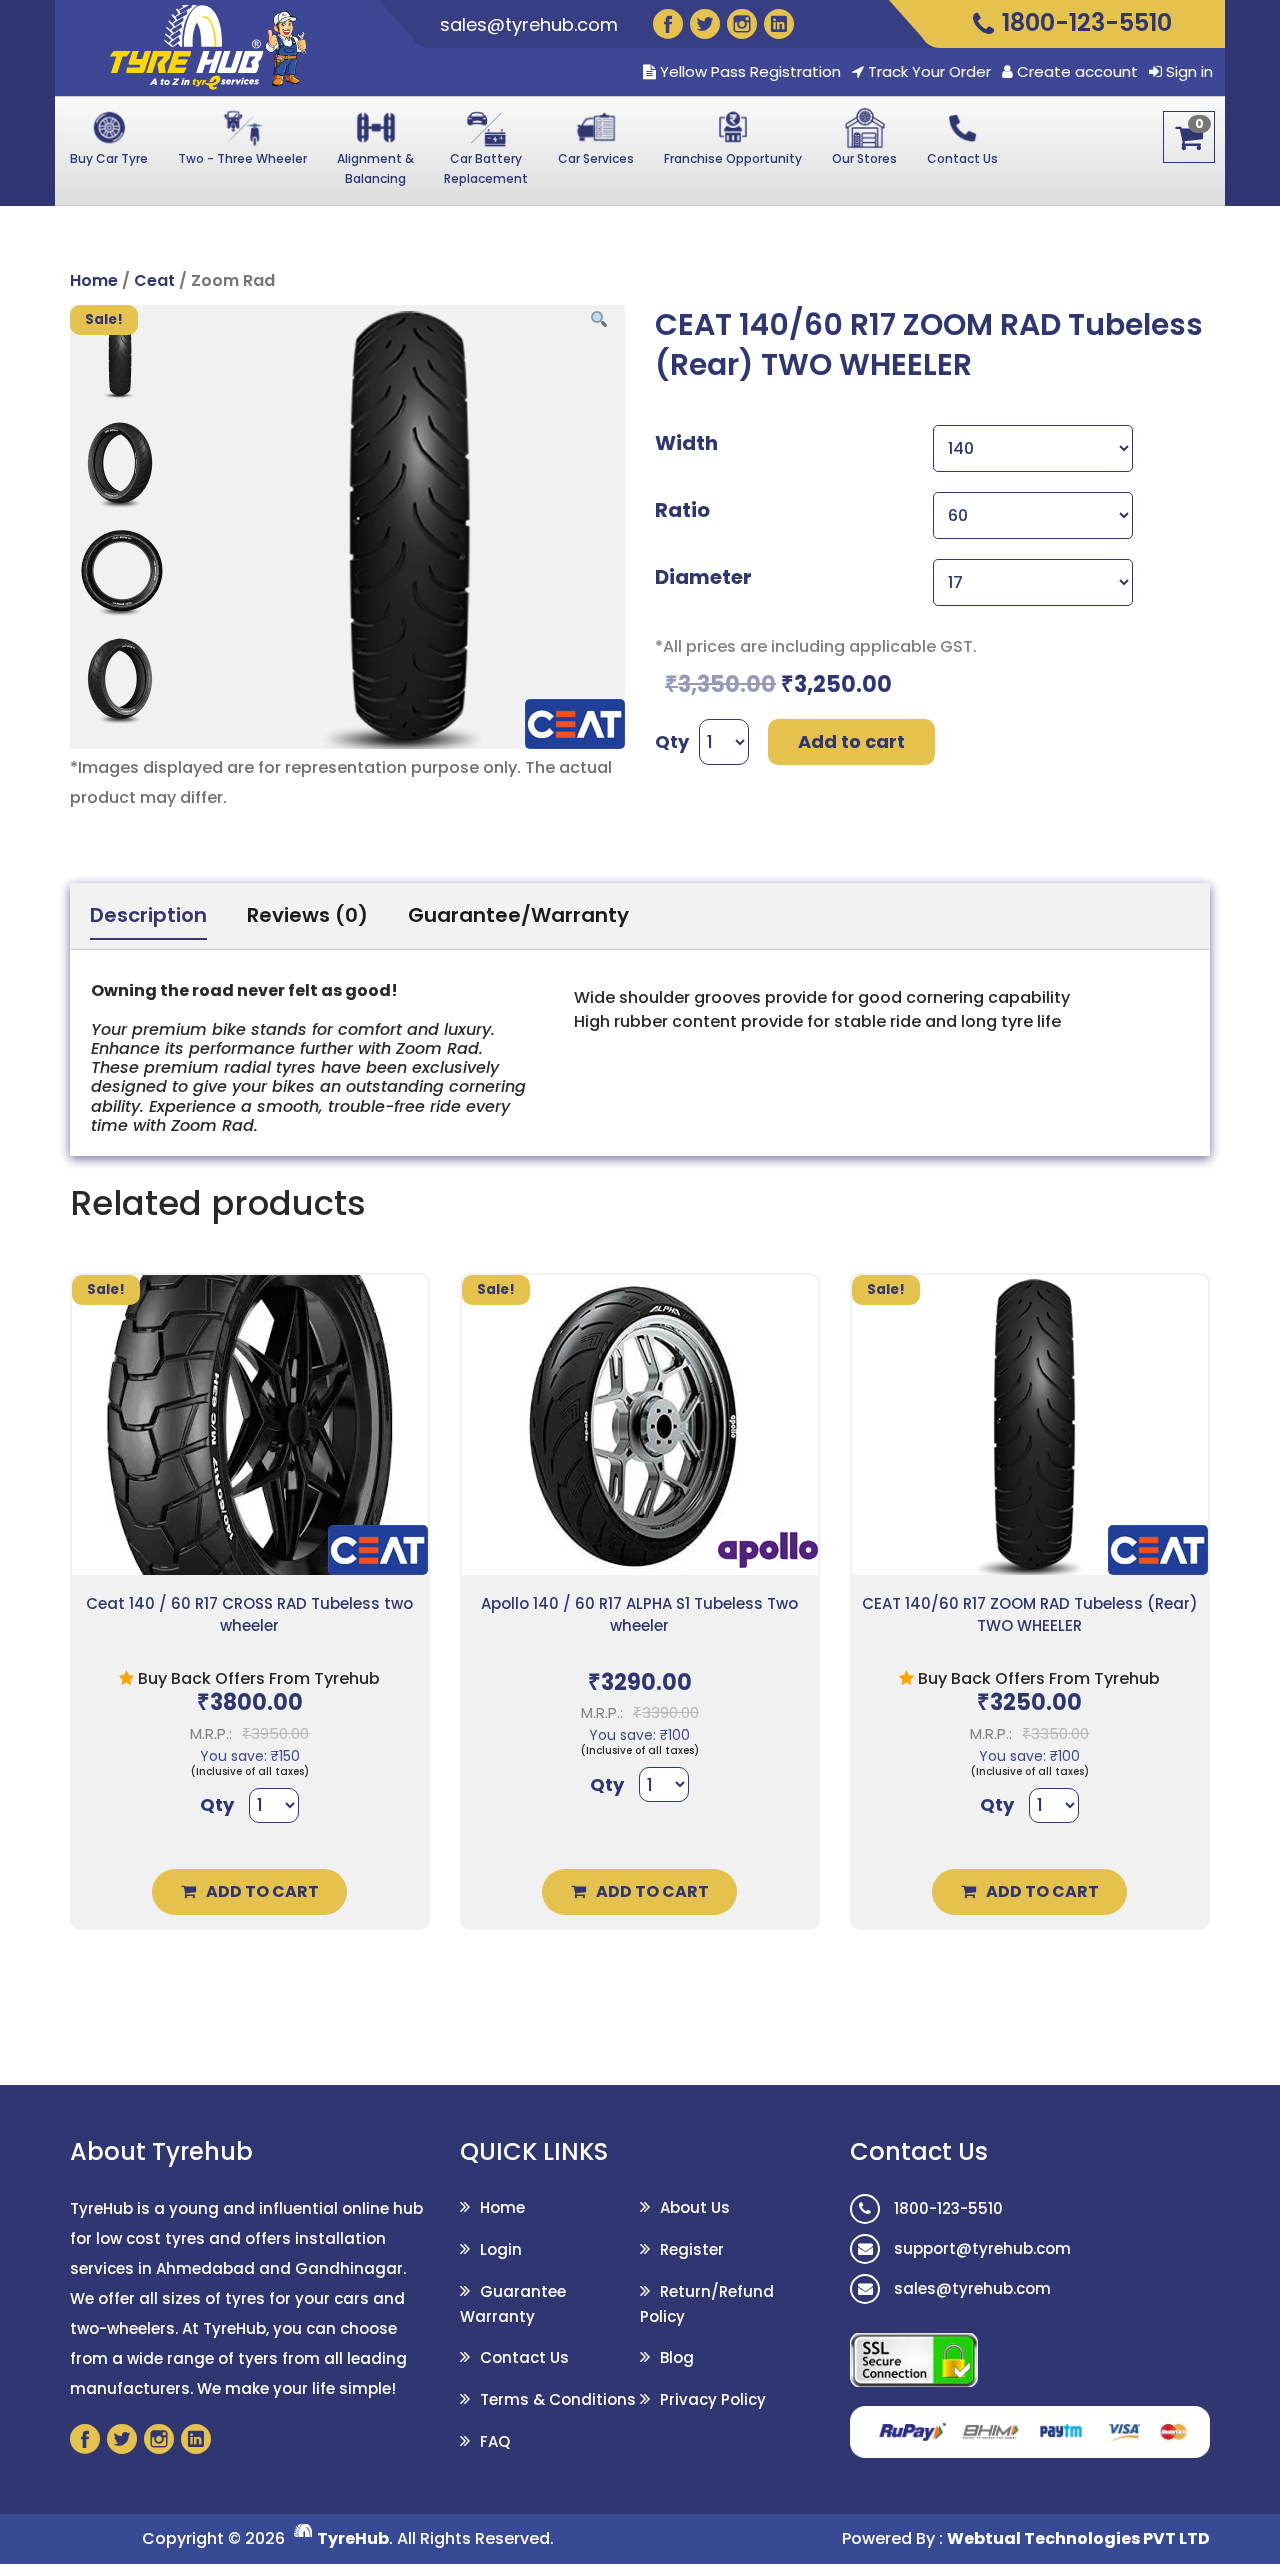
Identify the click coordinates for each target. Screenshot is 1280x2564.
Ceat (154, 280)
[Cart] (1189, 137)
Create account (1077, 72)
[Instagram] (742, 24)
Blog (677, 2357)
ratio (682, 510)
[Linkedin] (779, 24)
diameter (703, 577)
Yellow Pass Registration (748, 72)
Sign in (1189, 72)
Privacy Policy (713, 2399)
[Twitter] (705, 24)
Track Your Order (927, 72)
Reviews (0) (307, 915)
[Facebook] (668, 24)
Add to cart (851, 741)
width (686, 443)
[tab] (148, 916)
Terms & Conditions (558, 2399)
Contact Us (524, 2357)
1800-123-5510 (946, 2208)
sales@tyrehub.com (529, 24)
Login (501, 2249)
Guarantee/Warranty (518, 915)
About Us (695, 2207)
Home (94, 280)
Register (692, 2249)
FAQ (495, 2441)
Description (148, 915)
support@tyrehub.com (980, 2248)
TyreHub (353, 2538)
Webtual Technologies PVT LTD (1078, 2538)
